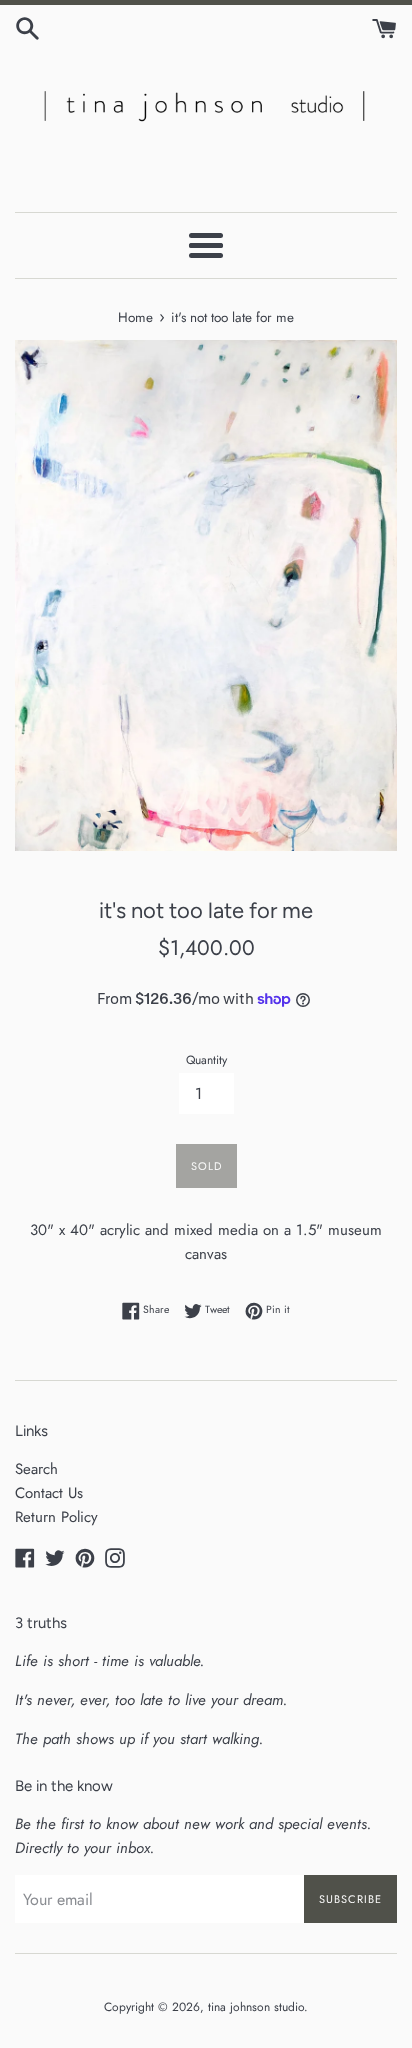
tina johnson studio (256, 2007)
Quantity (206, 1060)
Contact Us (49, 1493)
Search (36, 1469)
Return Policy (56, 1517)
